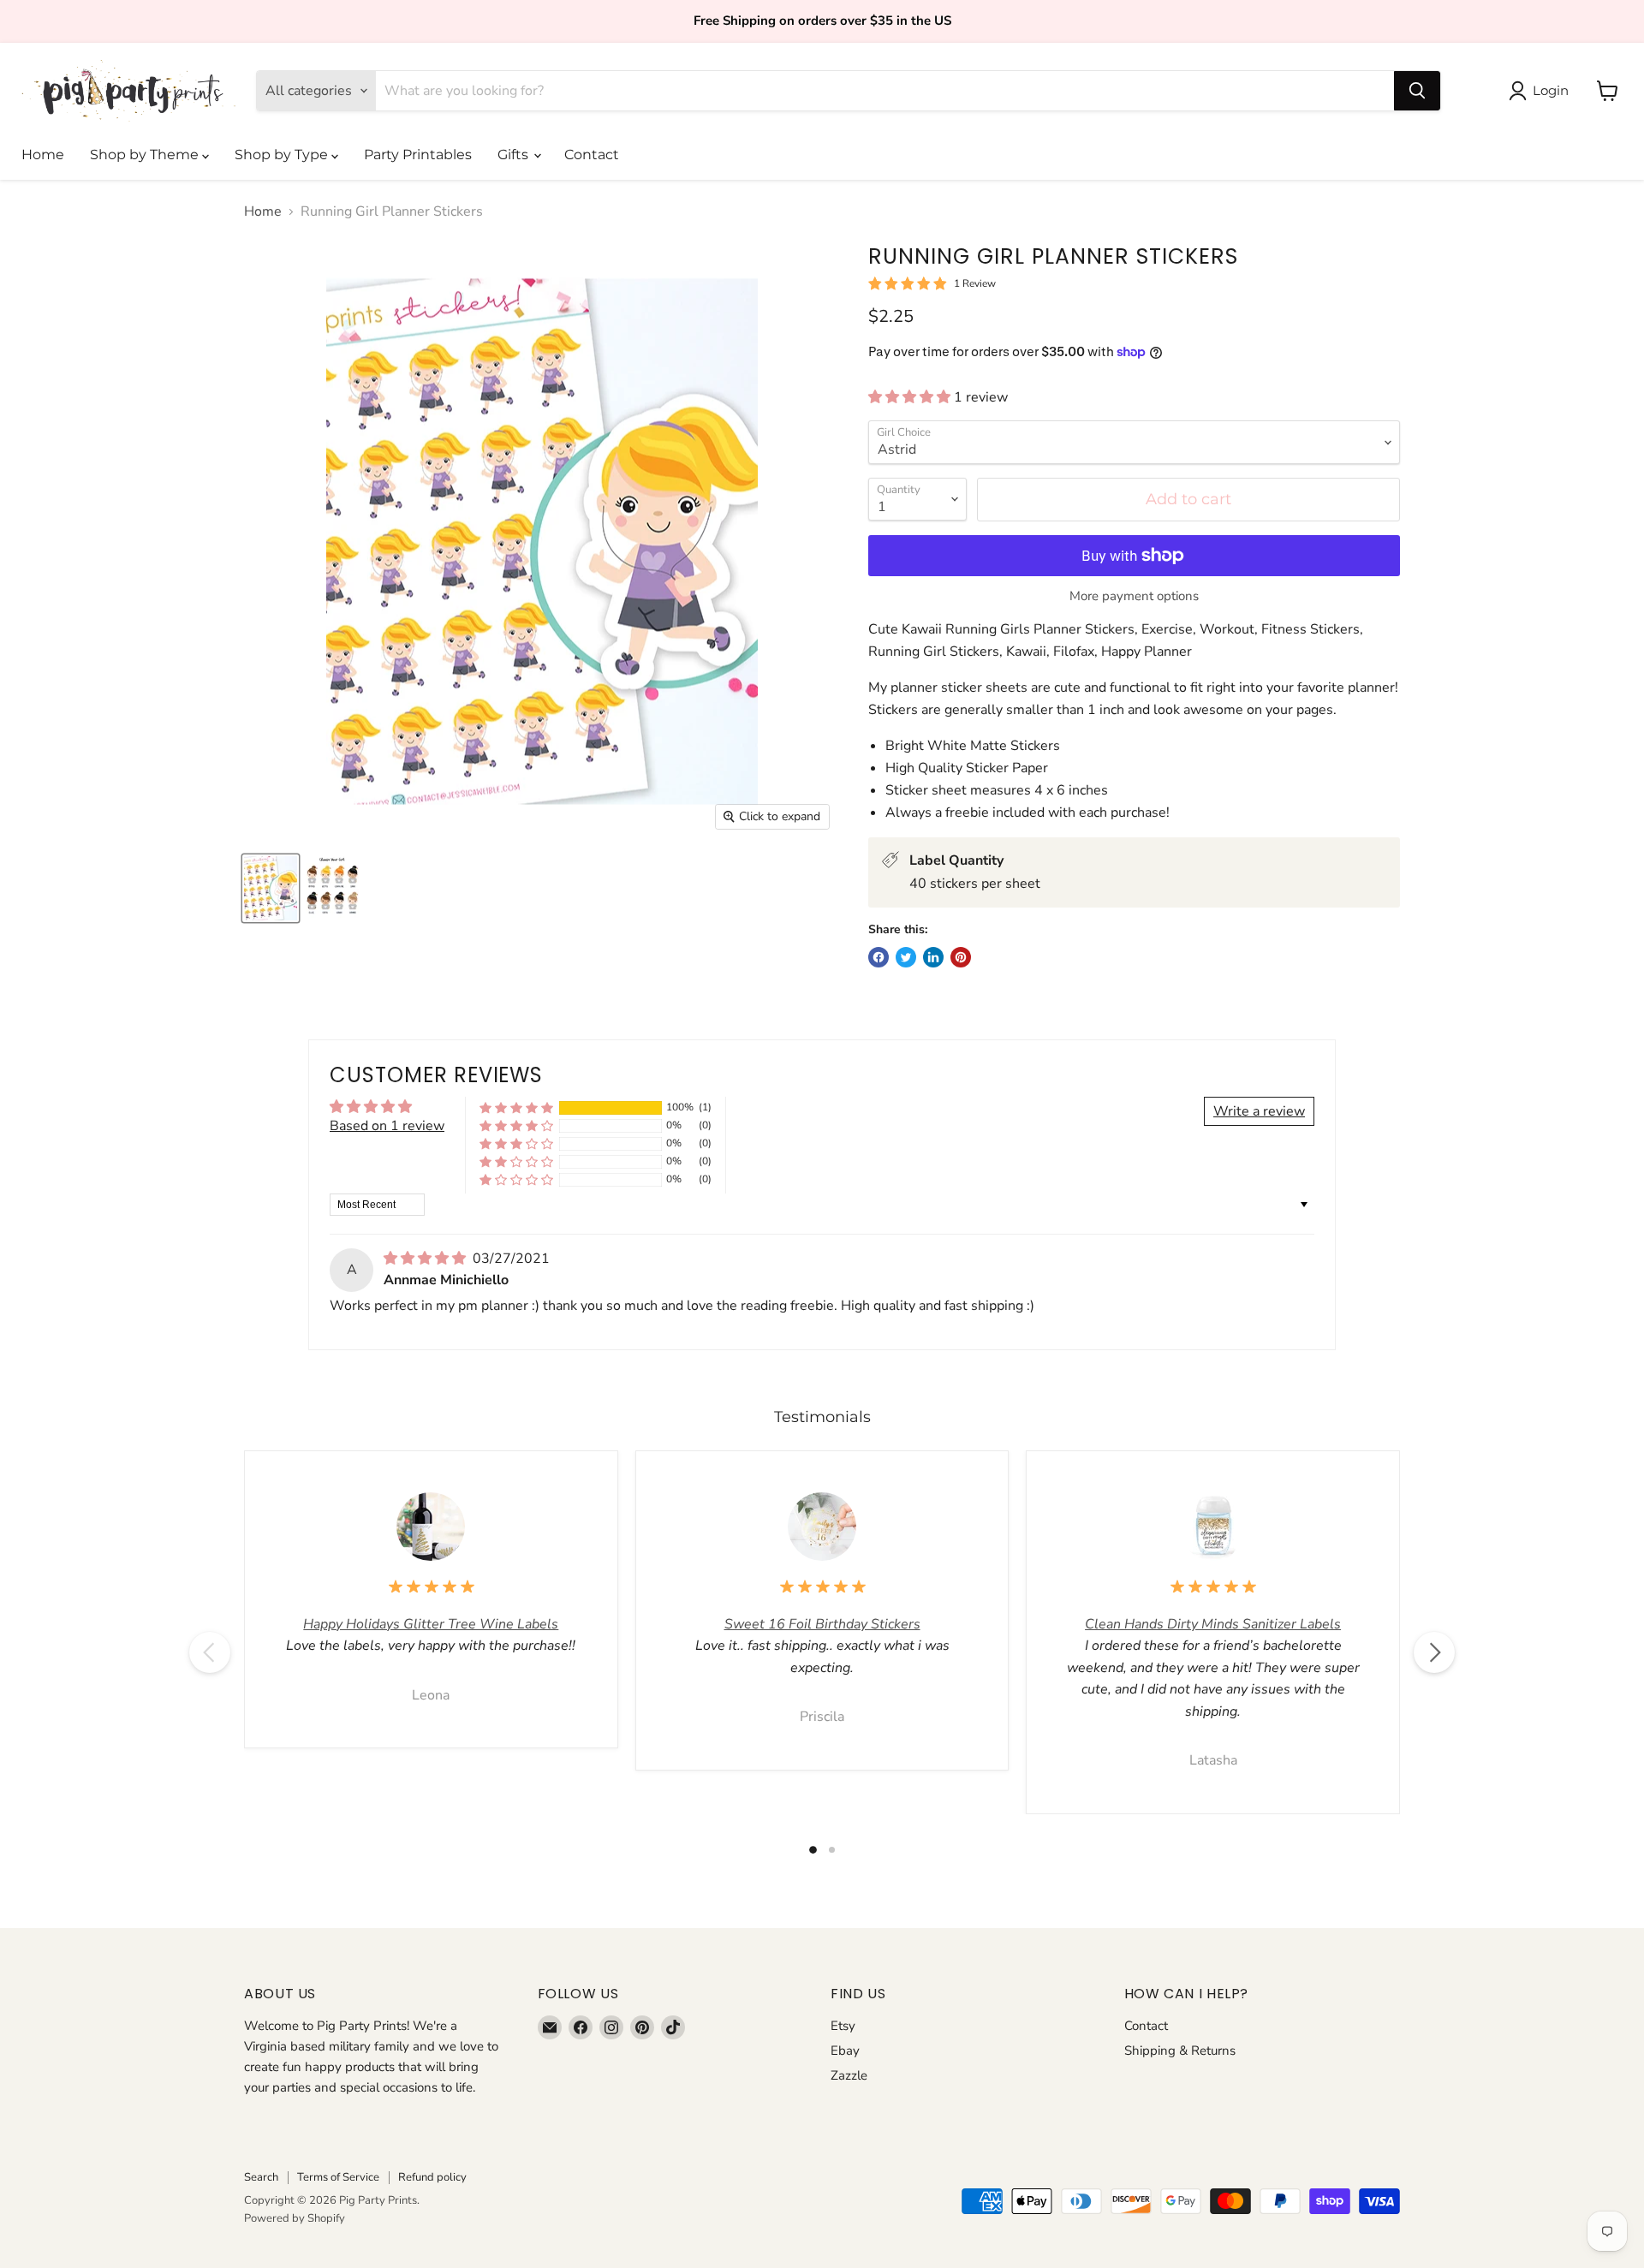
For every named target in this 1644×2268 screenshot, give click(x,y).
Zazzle (849, 2075)
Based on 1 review (387, 1126)
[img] (426, 1259)
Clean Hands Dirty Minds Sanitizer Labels (1213, 1624)
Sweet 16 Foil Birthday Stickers (822, 1624)
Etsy (843, 2026)
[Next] (1434, 1652)
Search (261, 2177)
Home (43, 155)
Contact (592, 155)
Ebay (845, 2051)
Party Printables (418, 155)
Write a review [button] (1259, 1111)
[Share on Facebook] (879, 957)
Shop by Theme (146, 155)
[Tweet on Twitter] (906, 957)
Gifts (515, 155)
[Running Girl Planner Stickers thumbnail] (271, 888)
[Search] (1417, 91)
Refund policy (432, 2177)
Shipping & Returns (1180, 2051)
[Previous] (210, 1652)
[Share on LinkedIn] (933, 957)
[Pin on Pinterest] (961, 957)
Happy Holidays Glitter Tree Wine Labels (431, 1624)
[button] (911, 397)
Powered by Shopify (295, 2218)
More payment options (1134, 596)
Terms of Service (338, 2177)
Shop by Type (283, 155)
